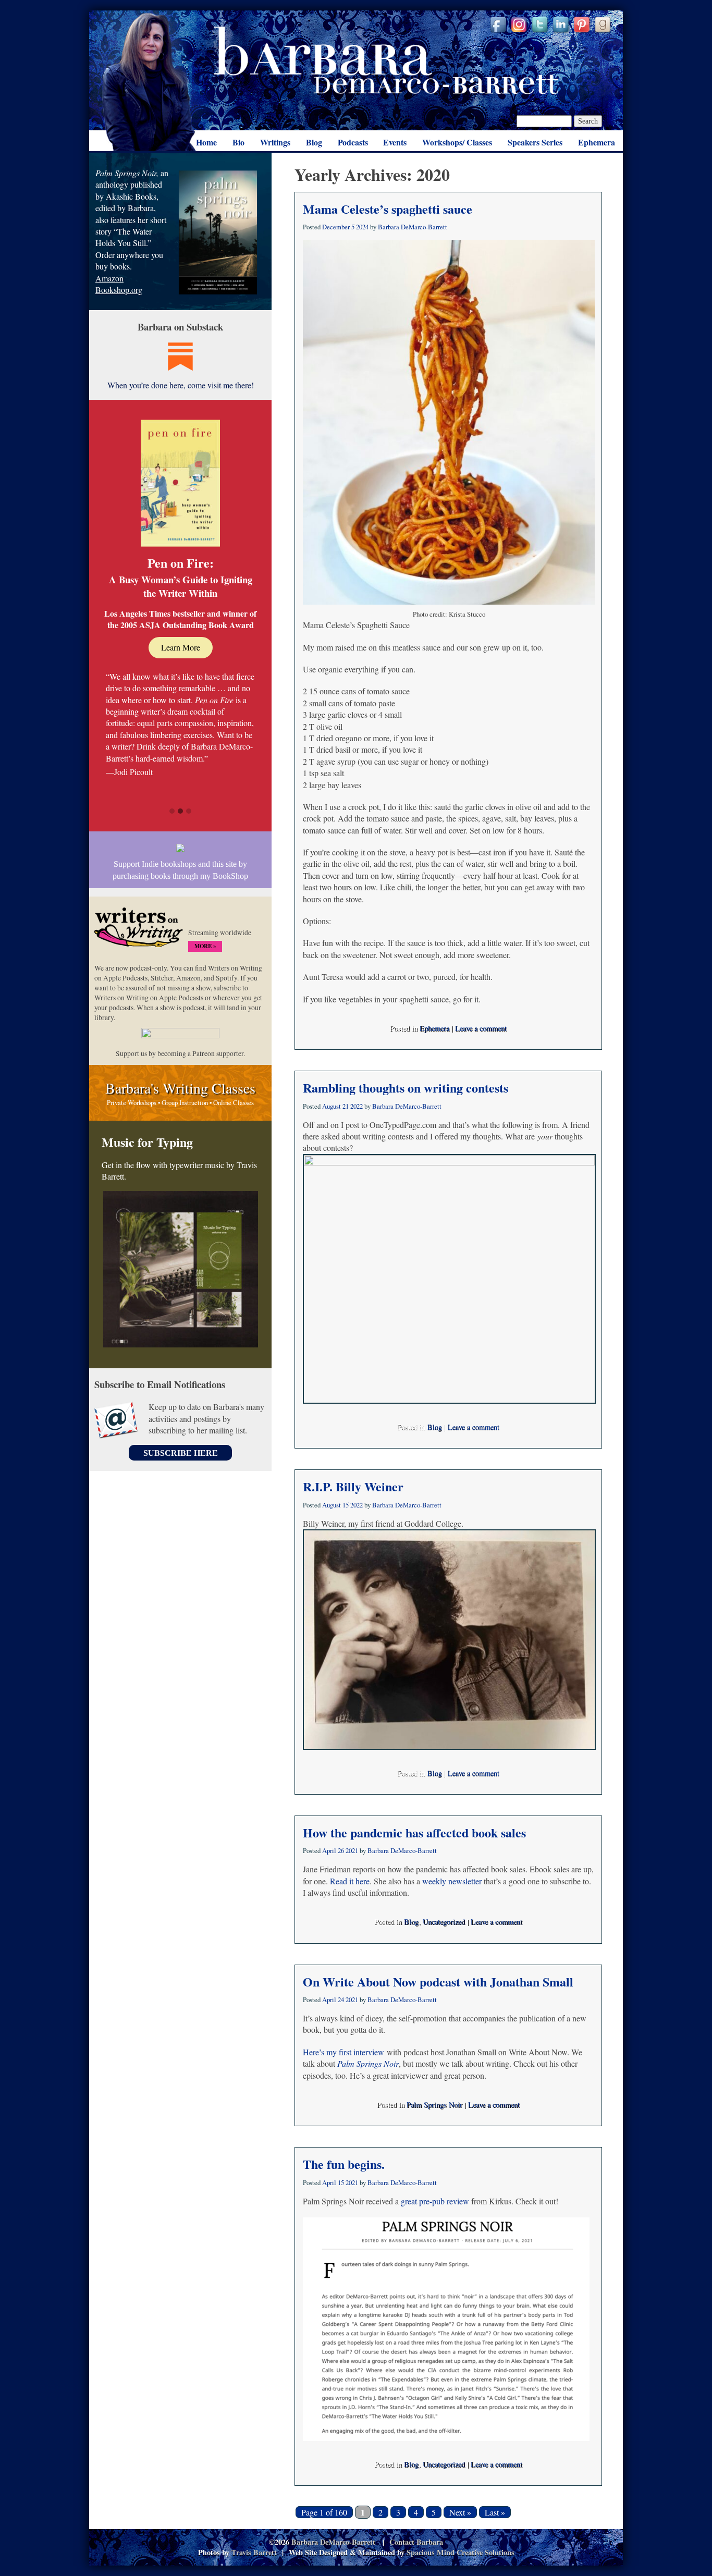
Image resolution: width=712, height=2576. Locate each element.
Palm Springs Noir (434, 2105)
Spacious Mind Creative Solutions (461, 2552)
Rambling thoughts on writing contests (406, 1088)
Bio (238, 142)
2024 (362, 227)
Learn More (181, 647)
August (332, 1106)
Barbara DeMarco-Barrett (386, 60)
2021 (352, 1850)
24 (341, 2000)
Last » (495, 2512)
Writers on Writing (139, 932)
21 (346, 1106)
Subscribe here (181, 1453)
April (329, 1850)
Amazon (109, 278)
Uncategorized (444, 1922)
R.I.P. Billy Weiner (353, 1486)
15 (346, 1505)
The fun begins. (344, 2164)
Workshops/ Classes (457, 142)
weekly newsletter (452, 1881)
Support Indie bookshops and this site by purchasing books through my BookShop (180, 870)
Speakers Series (535, 142)
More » (205, 946)
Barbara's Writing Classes (180, 1088)
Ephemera (597, 142)
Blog (314, 142)
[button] (172, 812)
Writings (275, 142)
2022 (357, 1106)
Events (395, 142)
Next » (460, 2512)
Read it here (350, 1881)
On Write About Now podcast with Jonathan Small (438, 1982)
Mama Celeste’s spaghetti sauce (388, 209)
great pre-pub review (435, 2201)
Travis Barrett (254, 2552)
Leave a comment (481, 1028)
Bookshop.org (119, 290)
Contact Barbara (416, 2542)
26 (341, 1850)
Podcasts (353, 142)
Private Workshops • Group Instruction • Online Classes (180, 1102)
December (336, 227)
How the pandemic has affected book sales (414, 1832)
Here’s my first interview (343, 2052)
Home (206, 142)
